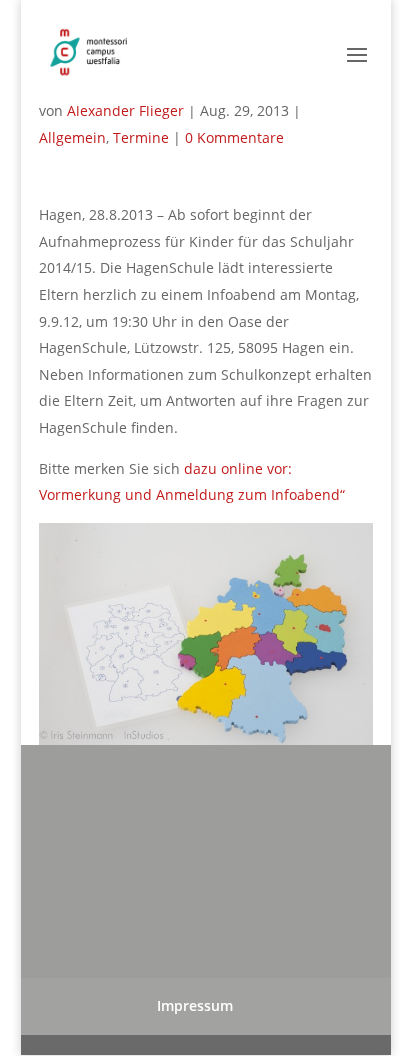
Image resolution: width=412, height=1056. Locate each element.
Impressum (195, 1005)
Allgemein (72, 137)
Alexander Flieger (125, 110)
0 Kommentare (234, 137)
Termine (141, 137)
